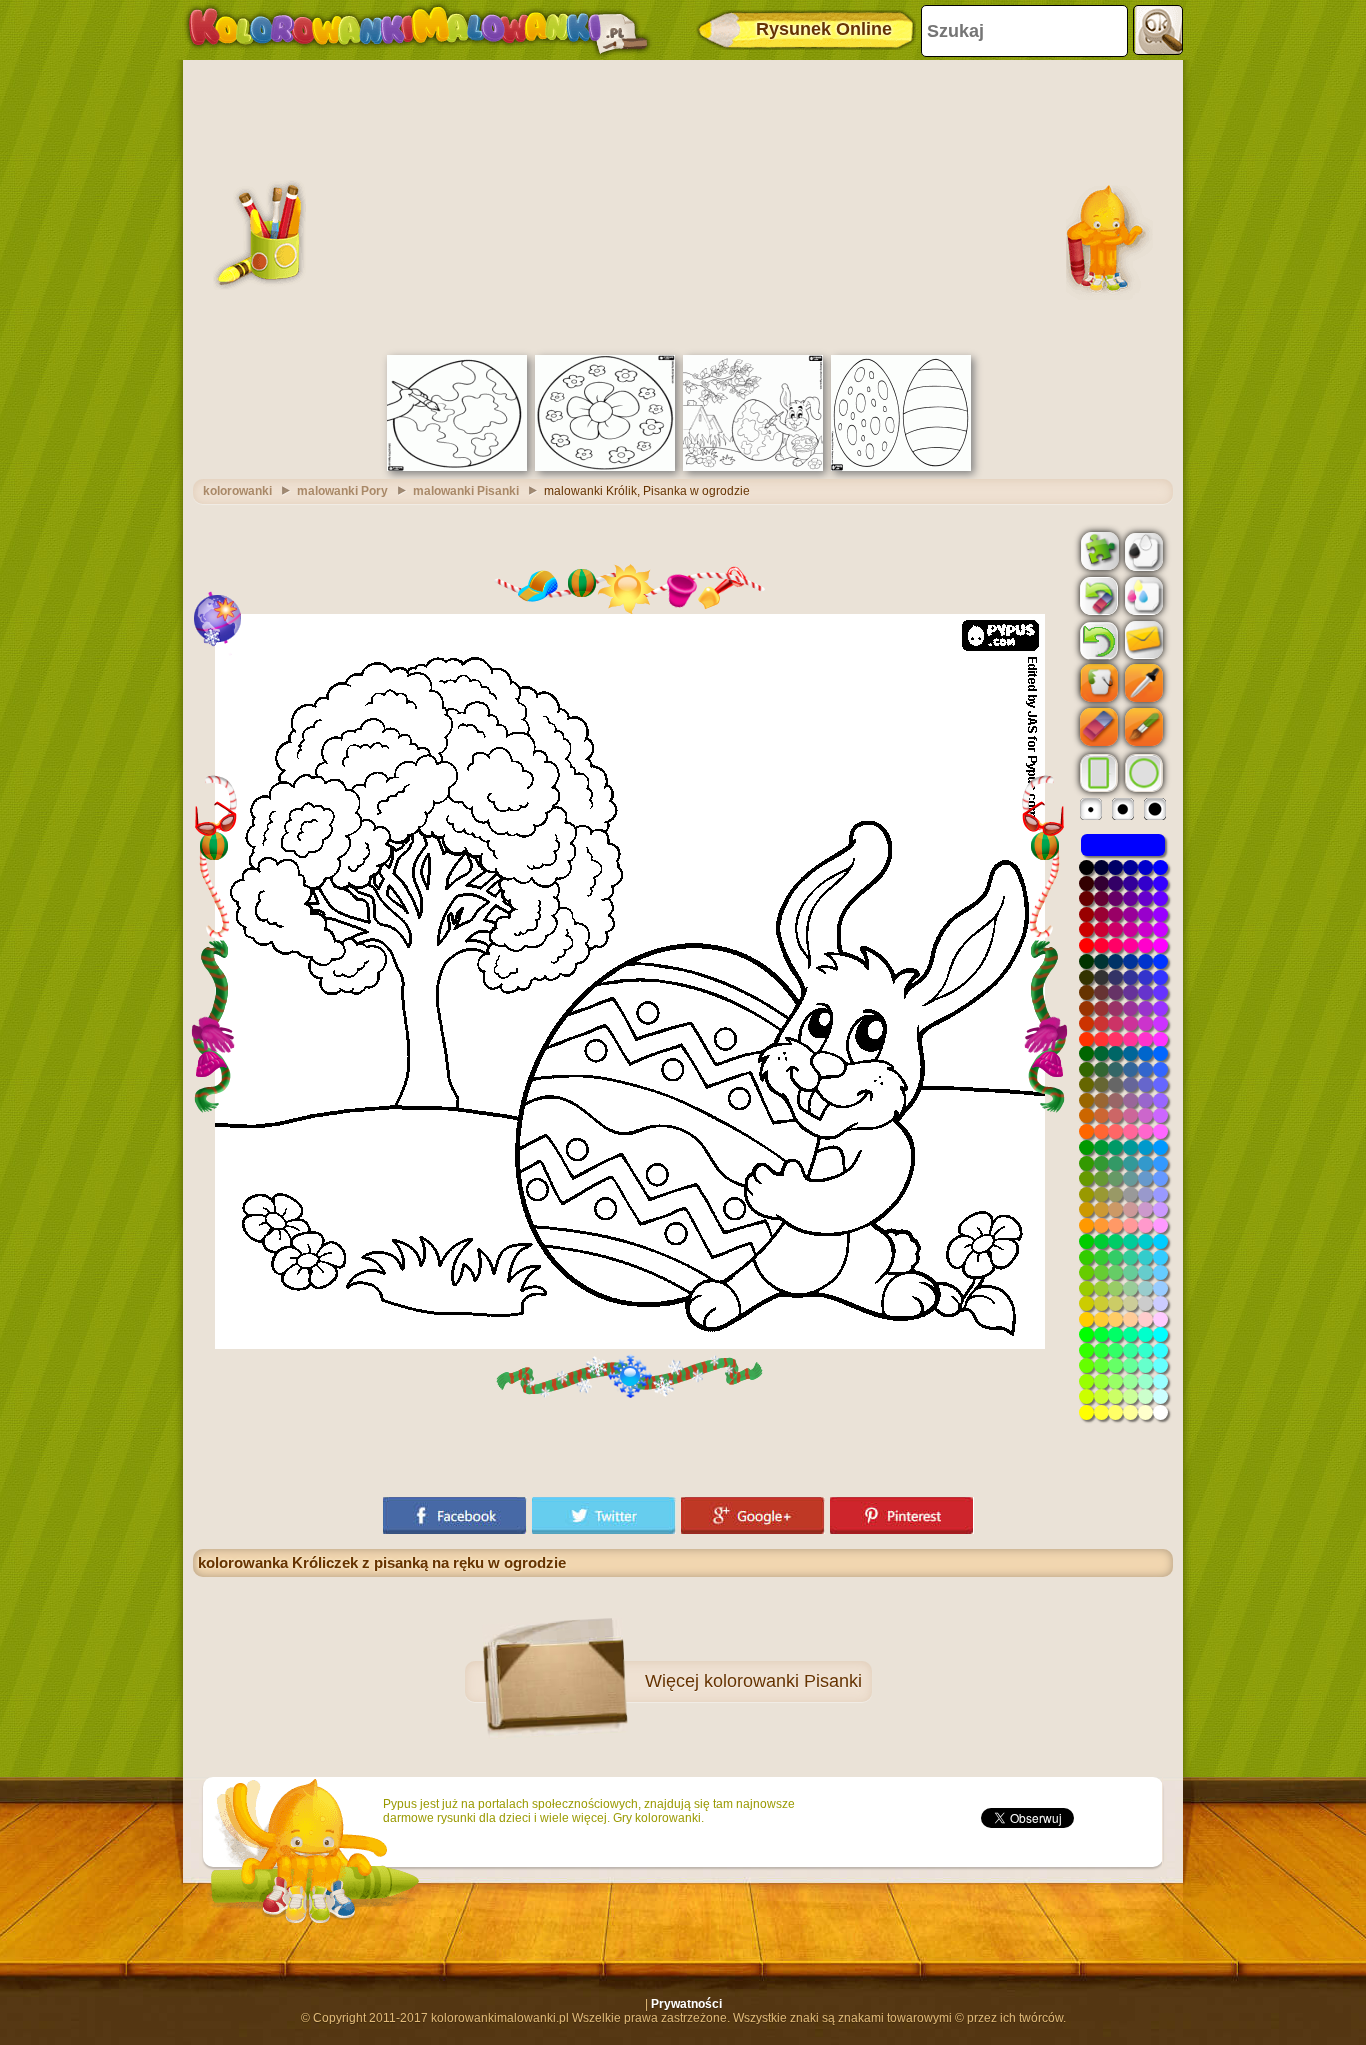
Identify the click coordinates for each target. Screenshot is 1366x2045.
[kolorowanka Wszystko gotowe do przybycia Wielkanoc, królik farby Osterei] (753, 467)
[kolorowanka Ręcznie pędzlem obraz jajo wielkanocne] (457, 467)
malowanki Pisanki (466, 491)
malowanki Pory (342, 491)
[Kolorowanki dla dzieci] (418, 30)
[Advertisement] (683, 205)
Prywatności (686, 2004)
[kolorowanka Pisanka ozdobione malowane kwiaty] (605, 467)
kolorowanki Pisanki (783, 1681)
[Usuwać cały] (1097, 596)
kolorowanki (237, 491)
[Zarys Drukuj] (1142, 550)
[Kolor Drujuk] (1142, 595)
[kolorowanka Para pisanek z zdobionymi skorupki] (901, 467)
